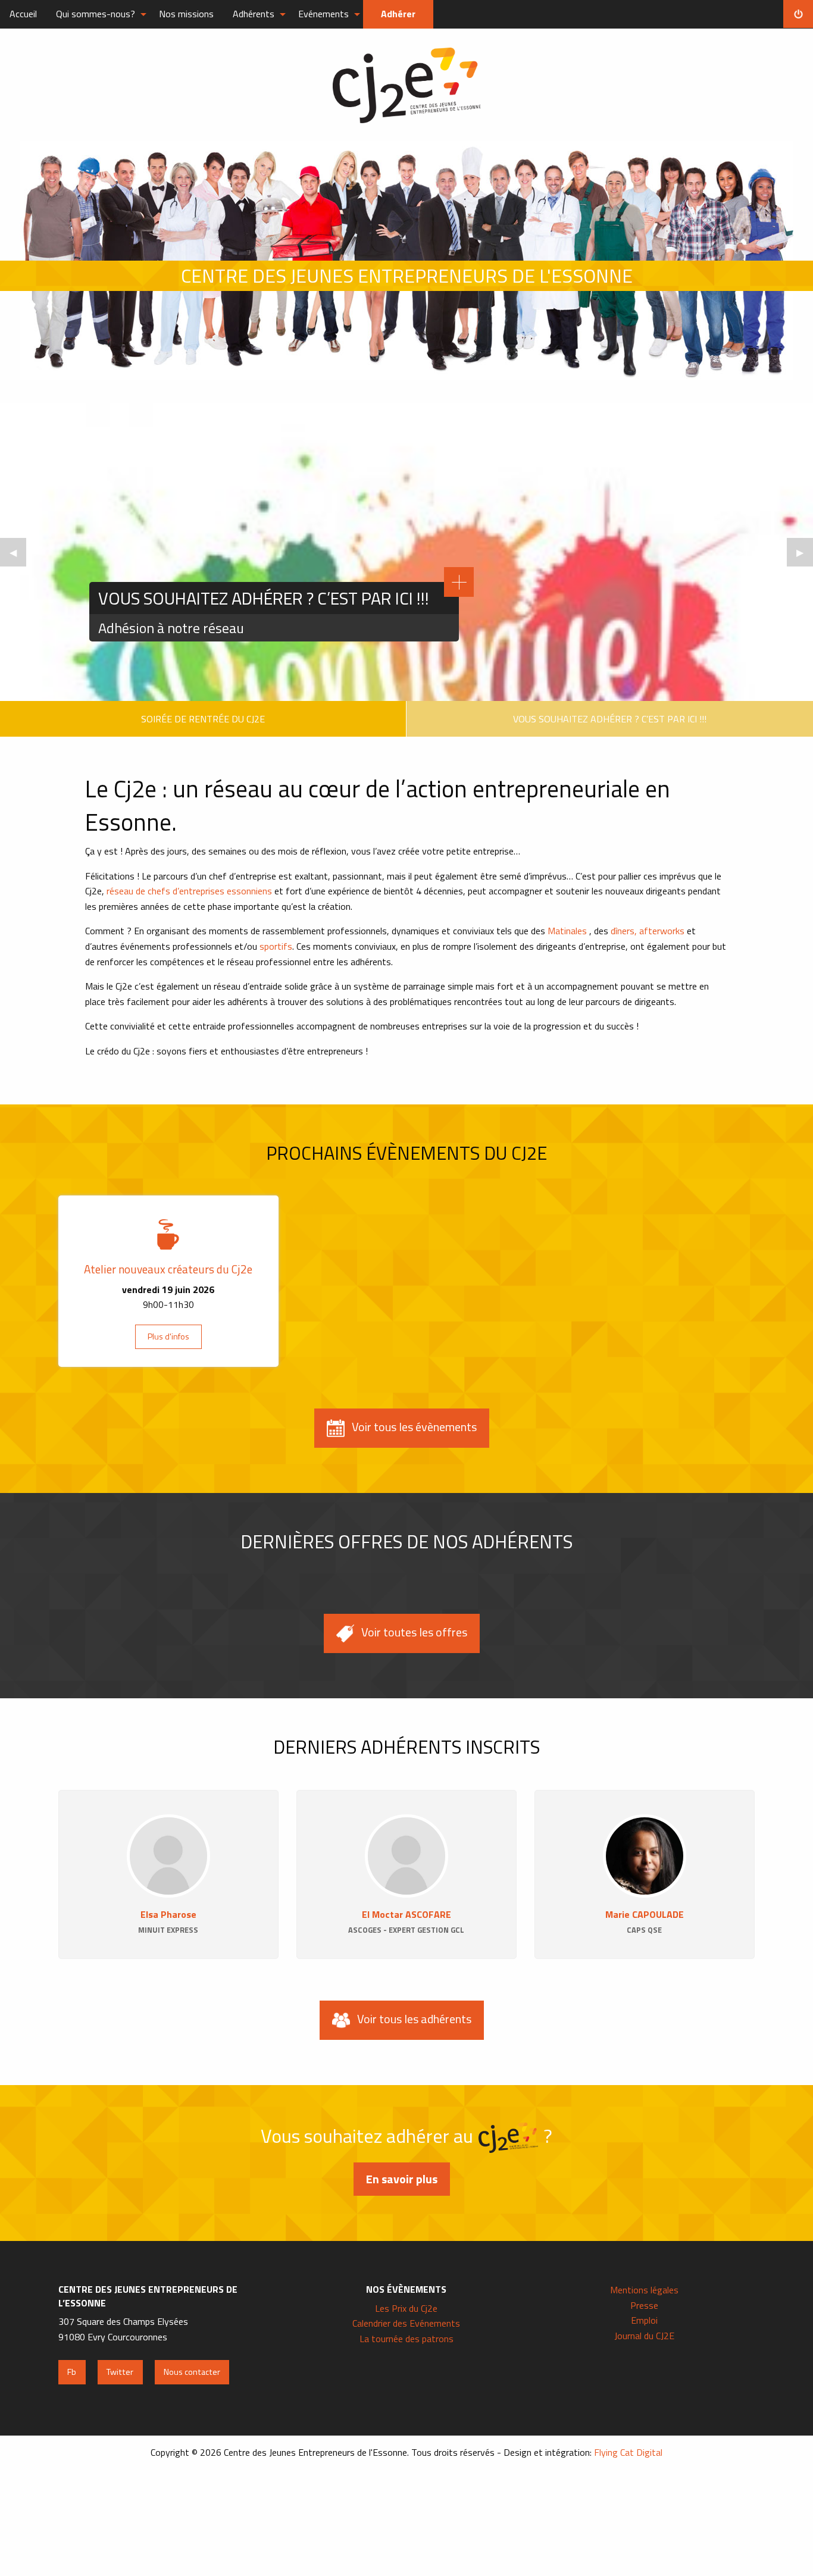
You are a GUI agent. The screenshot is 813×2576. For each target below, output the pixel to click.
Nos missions (186, 14)
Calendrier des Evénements (406, 2323)
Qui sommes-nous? (96, 14)
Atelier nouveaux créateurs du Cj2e (168, 1269)
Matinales (567, 931)
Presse (644, 2305)
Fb (72, 2372)
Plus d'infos (168, 1336)
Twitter (120, 2372)
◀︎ (18, 556)
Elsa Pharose (168, 1914)
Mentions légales (644, 2290)
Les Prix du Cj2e (406, 2308)
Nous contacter (192, 2372)
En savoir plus (402, 2179)
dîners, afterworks (649, 931)
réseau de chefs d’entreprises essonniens (189, 891)
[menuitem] (23, 14)
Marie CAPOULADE (645, 1914)
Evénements (323, 14)
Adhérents (254, 14)
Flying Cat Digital (628, 2452)
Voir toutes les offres (414, 1632)
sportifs (276, 946)
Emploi (644, 2320)
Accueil (23, 14)
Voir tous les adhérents (414, 2019)
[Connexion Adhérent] (798, 14)
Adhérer (398, 14)
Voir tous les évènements (414, 1427)
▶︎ (805, 556)
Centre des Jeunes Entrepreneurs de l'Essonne (406, 85)
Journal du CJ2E (644, 2336)
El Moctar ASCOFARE (406, 1914)
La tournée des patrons (406, 2339)
